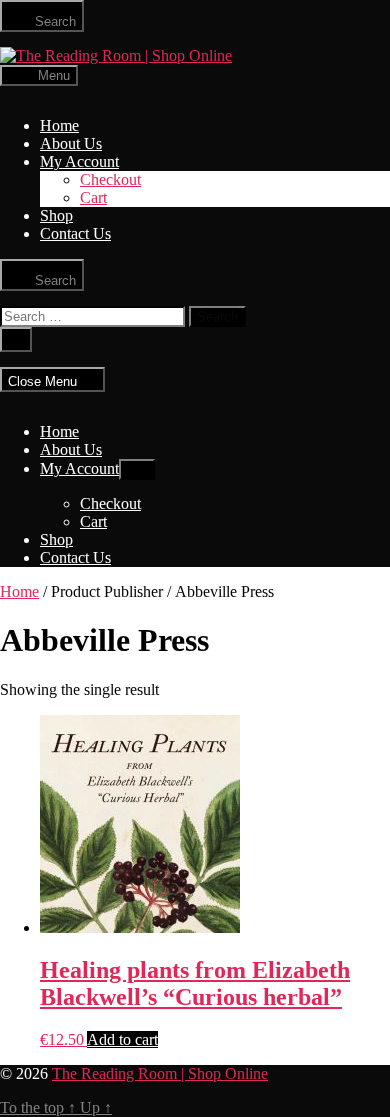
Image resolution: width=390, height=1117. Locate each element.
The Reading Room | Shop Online (160, 1073)
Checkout (110, 179)
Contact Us (75, 233)
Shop (56, 215)
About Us (71, 143)
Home (59, 125)
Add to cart (122, 1039)
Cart (93, 197)
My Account (79, 161)
